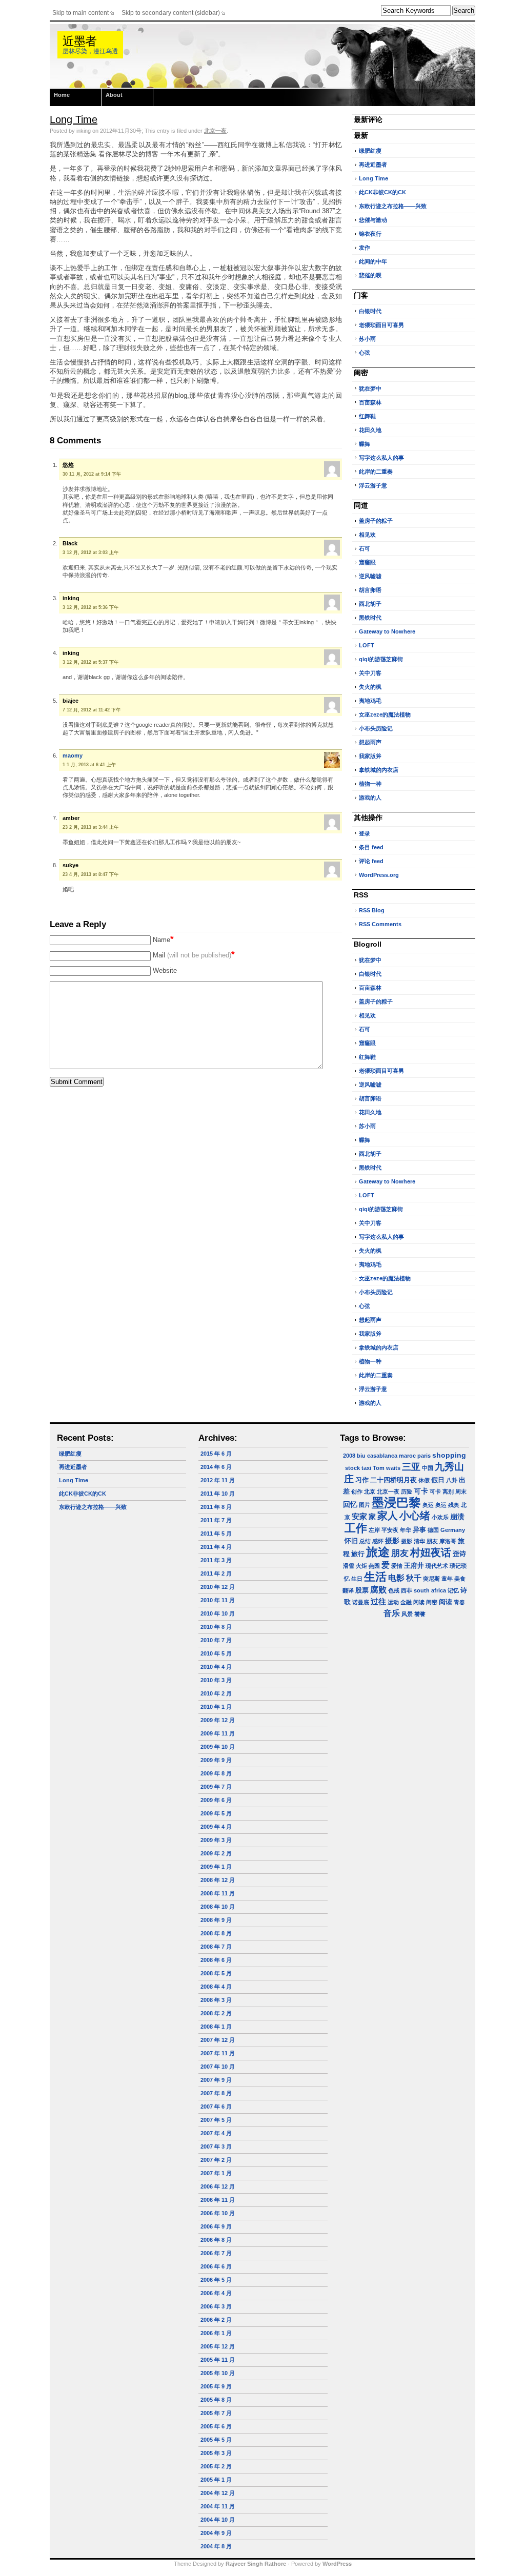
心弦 (365, 353)
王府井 (414, 1566)
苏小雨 (367, 339)
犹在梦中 (370, 389)
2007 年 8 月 (216, 2093)
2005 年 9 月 (216, 2386)
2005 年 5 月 (216, 2440)
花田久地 (370, 430)
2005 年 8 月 (216, 2400)
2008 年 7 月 (216, 1947)
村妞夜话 (431, 1552)
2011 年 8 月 (216, 1507)
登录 (365, 833)
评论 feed (371, 861)
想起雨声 (370, 742)
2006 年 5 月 (216, 2280)
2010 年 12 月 (218, 1587)
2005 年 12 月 (218, 2346)
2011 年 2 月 (216, 1573)
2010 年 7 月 (216, 1640)
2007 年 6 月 (216, 2107)
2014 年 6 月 (216, 1467)
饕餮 (420, 1614)
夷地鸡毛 (370, 701)
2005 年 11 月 (218, 2360)
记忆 (453, 1590)
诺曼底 (361, 1602)
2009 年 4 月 (216, 1827)
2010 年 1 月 (216, 1707)
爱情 (397, 1566)
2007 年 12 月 (218, 2040)
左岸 (374, 1530)
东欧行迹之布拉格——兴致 (393, 206)
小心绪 (415, 1516)
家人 (388, 1516)
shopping (449, 1455)
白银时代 (370, 311)
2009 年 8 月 (216, 1773)
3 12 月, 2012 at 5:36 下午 (90, 607)
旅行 (358, 1554)
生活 (375, 1577)
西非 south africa (423, 1590)
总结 (365, 1541)
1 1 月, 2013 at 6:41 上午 (89, 765)
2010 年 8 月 (216, 1627)
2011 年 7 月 (216, 1520)
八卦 (452, 1480)
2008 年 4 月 (216, 1987)
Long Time (74, 119)
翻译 (348, 1590)
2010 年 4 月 (216, 1667)
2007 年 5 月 (216, 2120)
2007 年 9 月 (216, 2080)
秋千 (414, 1578)
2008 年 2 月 (216, 2013)
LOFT (367, 645)
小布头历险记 (376, 728)
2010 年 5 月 (216, 1653)
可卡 (421, 1491)
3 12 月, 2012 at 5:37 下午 (90, 662)
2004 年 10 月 (218, 2520)
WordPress (337, 2564)
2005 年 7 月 (216, 2413)
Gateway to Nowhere (387, 631)
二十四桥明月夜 (393, 1480)
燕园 (374, 1566)
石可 (365, 548)
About (114, 95)
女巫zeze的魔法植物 (385, 714)
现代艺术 (437, 1566)
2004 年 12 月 (218, 2493)
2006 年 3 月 (216, 2306)
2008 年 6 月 (216, 1960)
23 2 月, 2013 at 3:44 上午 (90, 827)
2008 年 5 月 (216, 1973)
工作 (356, 1528)
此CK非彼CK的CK (382, 192)
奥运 (428, 1505)
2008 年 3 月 (216, 2000)
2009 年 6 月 (216, 1800)
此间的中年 (373, 261)
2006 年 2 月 (216, 2320)
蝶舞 (365, 444)
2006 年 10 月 (218, 2213)
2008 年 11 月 (218, 1893)
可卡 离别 (442, 1491)
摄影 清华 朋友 (419, 1541)
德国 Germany (446, 1530)
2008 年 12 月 (218, 1880)
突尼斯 (431, 1579)
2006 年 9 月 (216, 2226)
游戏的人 (370, 798)
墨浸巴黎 (396, 1502)
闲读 (419, 1602)
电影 (396, 1578)
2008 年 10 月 (218, 1907)
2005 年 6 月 (216, 2426)
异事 (419, 1530)
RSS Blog (372, 910)
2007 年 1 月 (216, 2173)
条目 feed (371, 847)
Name (163, 940)
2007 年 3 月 (216, 2146)
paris (424, 1456)
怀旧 (351, 1541)
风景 (407, 1614)
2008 (349, 1456)
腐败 (378, 1590)
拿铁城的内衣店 (379, 770)
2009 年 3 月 (216, 1840)
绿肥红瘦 (370, 151)
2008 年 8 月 (216, 1933)
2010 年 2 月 (216, 1693)
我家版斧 (370, 756)
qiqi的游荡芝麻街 (381, 659)
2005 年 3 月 (216, 2453)
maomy (73, 755)
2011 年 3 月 (216, 1560)
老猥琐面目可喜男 (381, 325)
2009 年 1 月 (216, 1867)
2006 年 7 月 (216, 2253)
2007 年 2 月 (216, 2160)
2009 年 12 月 (218, 1720)
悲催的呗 (370, 275)
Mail (194, 955)
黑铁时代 (370, 618)
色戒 (394, 1590)
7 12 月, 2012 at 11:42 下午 (92, 710)
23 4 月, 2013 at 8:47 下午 (90, 874)
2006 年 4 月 (216, 2293)
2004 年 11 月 (218, 2506)
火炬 (361, 1566)
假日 (438, 1480)
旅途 (378, 1552)
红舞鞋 (367, 416)
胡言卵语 (370, 590)
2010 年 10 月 (218, 1613)
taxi (366, 1468)
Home (62, 95)
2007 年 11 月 (218, 2053)
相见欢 (367, 535)
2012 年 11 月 (218, 1480)
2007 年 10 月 (218, 2067)
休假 (424, 1480)
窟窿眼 (367, 562)
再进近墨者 (373, 165)
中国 (428, 1468)
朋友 (400, 1553)
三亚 (411, 1467)
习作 (362, 1480)
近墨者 (79, 41)
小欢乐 (440, 1517)
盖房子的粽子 (376, 521)
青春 (459, 1602)
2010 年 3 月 (216, 1680)
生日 (357, 1579)
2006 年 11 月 (218, 2200)
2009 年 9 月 (216, 1760)
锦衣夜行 (370, 234)
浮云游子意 (373, 485)
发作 (365, 248)
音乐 (392, 1613)
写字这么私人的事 (381, 458)
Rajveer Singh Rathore (256, 2564)
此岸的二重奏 (376, 472)
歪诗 (459, 1554)
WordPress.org (379, 875)
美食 (460, 1579)
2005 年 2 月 (216, 2466)
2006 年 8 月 (216, 2240)
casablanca (382, 1456)
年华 (406, 1530)
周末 (461, 1491)
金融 (406, 1602)
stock (352, 1468)
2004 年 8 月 (216, 2546)
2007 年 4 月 (216, 2133)
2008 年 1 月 (216, 2027)
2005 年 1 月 (216, 2480)
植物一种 (370, 784)
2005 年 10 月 (218, 2373)
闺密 (432, 1602)
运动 (393, 1602)
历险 (407, 1491)
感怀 (378, 1541)
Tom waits (387, 1468)
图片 (365, 1505)
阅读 (446, 1602)
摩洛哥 (448, 1541)
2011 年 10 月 (218, 1494)
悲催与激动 (373, 220)
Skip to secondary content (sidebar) (171, 13)
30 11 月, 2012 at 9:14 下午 (92, 474)
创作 (357, 1491)
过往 (378, 1601)
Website (165, 970)
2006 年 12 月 (218, 2186)
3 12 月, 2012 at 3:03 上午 (90, 553)
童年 (447, 1579)
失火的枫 (370, 687)
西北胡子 (370, 604)
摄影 (392, 1541)
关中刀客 (370, 673)
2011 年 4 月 (216, 1547)
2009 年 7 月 (216, 1787)
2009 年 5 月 (216, 1813)
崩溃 (457, 1517)
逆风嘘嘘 (370, 576)
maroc (407, 1456)
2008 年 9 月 (216, 1920)
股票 (362, 1590)
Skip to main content (80, 13)
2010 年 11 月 (218, 1600)
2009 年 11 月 (218, 1733)
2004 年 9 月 (216, 2533)
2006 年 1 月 (216, 2333)
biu (361, 1456)
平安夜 (390, 1530)
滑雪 (349, 1566)
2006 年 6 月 (216, 2266)
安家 (359, 1516)
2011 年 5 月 (216, 1534)
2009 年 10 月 (218, 1747)
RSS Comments (380, 924)
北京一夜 (215, 131)
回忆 (350, 1504)
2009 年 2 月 (216, 1853)
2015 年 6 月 (216, 1454)
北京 (370, 1491)
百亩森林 (370, 402)
